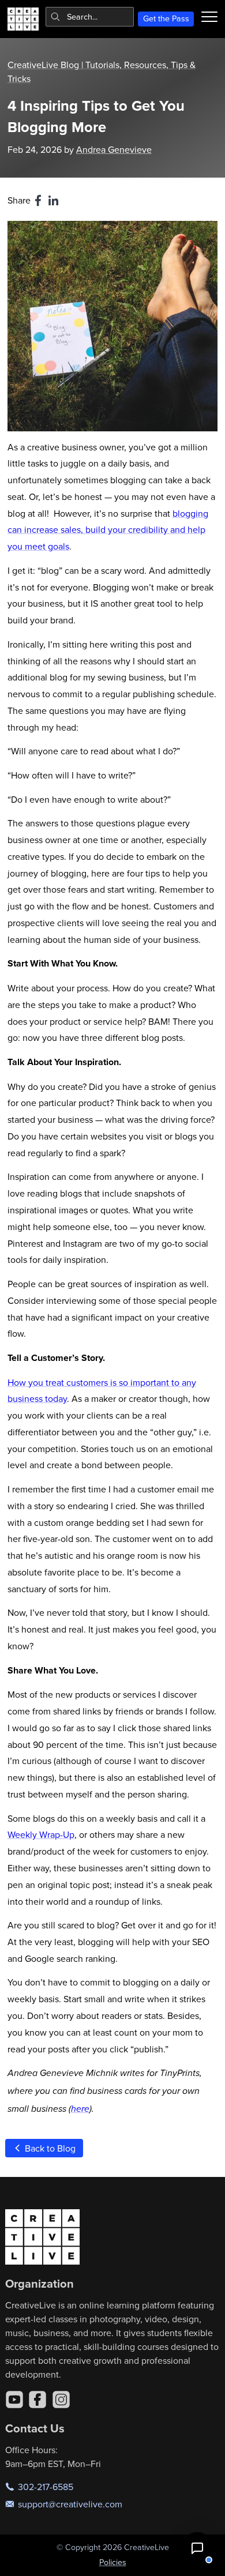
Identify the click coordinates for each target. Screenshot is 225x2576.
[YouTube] (14, 2400)
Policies (113, 2562)
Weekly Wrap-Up (41, 1834)
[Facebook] (37, 2400)
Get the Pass (166, 18)
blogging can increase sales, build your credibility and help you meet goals (108, 530)
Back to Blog (49, 2148)
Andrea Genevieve (114, 149)
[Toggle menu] (209, 17)
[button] (197, 2548)
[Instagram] (61, 2400)
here (80, 2109)
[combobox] (90, 17)
